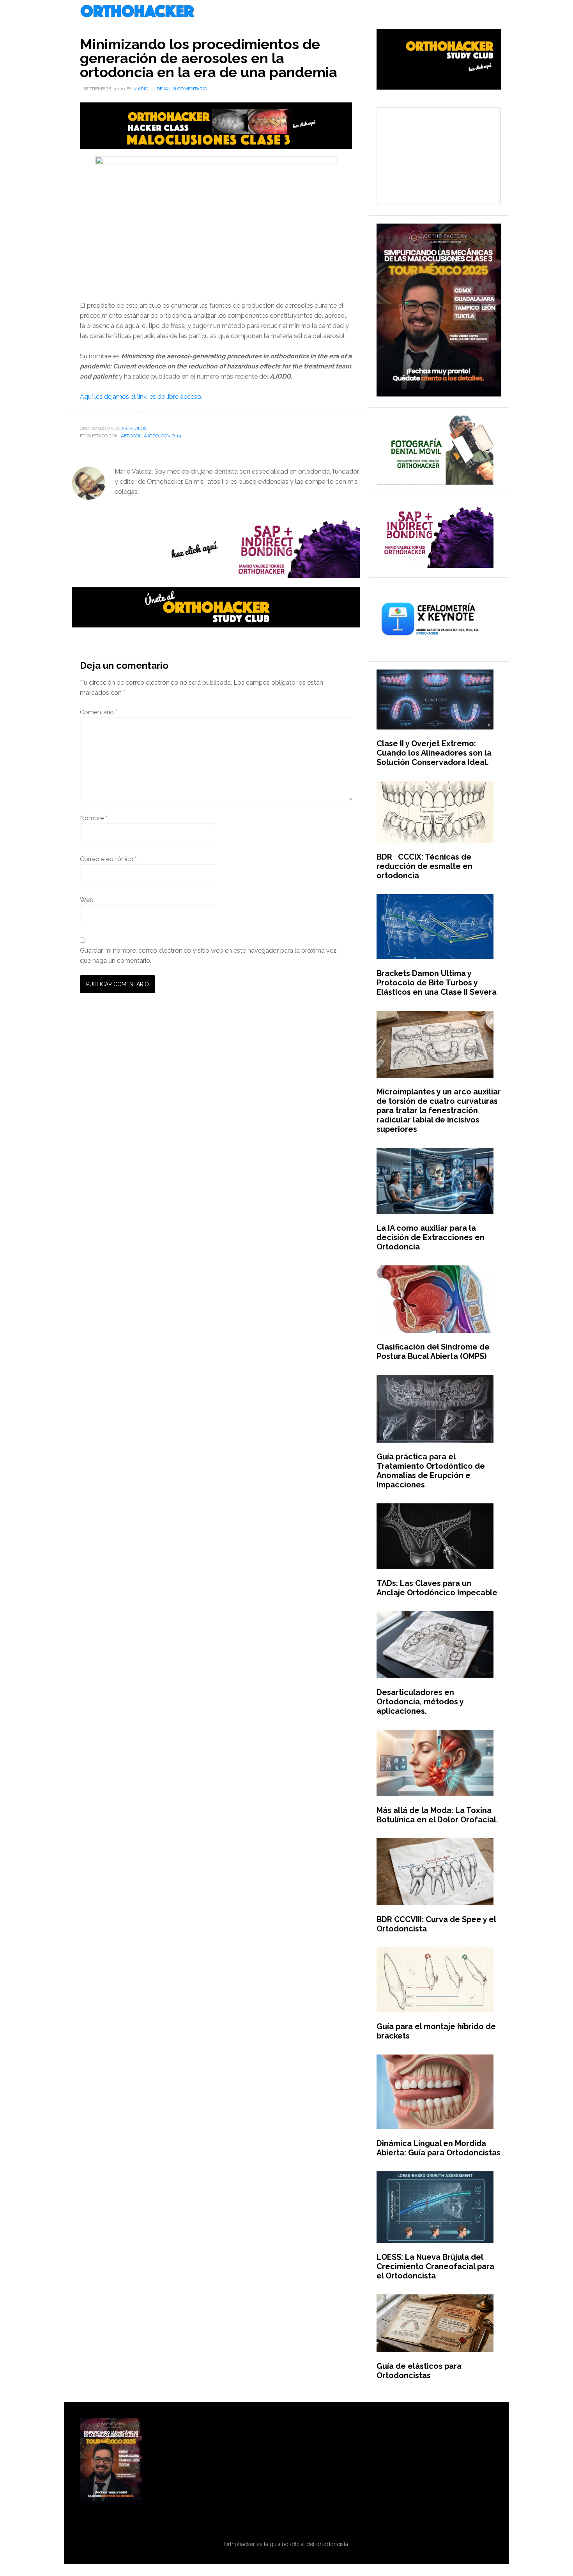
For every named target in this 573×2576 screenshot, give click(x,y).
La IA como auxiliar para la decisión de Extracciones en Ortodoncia (431, 1237)
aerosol (131, 436)
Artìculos (134, 428)
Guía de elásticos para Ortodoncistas (419, 2371)
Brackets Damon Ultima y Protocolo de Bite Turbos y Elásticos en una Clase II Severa (437, 983)
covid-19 (171, 436)
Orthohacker (286, 12)
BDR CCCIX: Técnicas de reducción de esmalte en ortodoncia (424, 866)
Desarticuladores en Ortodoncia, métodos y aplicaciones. (420, 1702)
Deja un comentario (182, 89)
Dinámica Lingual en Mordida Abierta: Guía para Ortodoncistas (439, 2148)
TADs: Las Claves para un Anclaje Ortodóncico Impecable (437, 1588)
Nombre (94, 818)
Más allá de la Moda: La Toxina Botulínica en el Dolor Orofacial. (437, 1815)
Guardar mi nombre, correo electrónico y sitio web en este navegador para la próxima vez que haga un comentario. (208, 956)
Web (87, 900)
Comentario (99, 712)
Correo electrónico (108, 859)
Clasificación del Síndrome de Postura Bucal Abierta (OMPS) (433, 1351)
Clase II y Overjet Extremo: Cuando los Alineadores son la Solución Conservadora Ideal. (434, 753)
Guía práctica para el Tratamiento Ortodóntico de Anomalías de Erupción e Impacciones (431, 1471)
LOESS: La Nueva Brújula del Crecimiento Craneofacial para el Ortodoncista (435, 2266)
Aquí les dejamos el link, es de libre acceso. (141, 397)
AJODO (151, 436)
